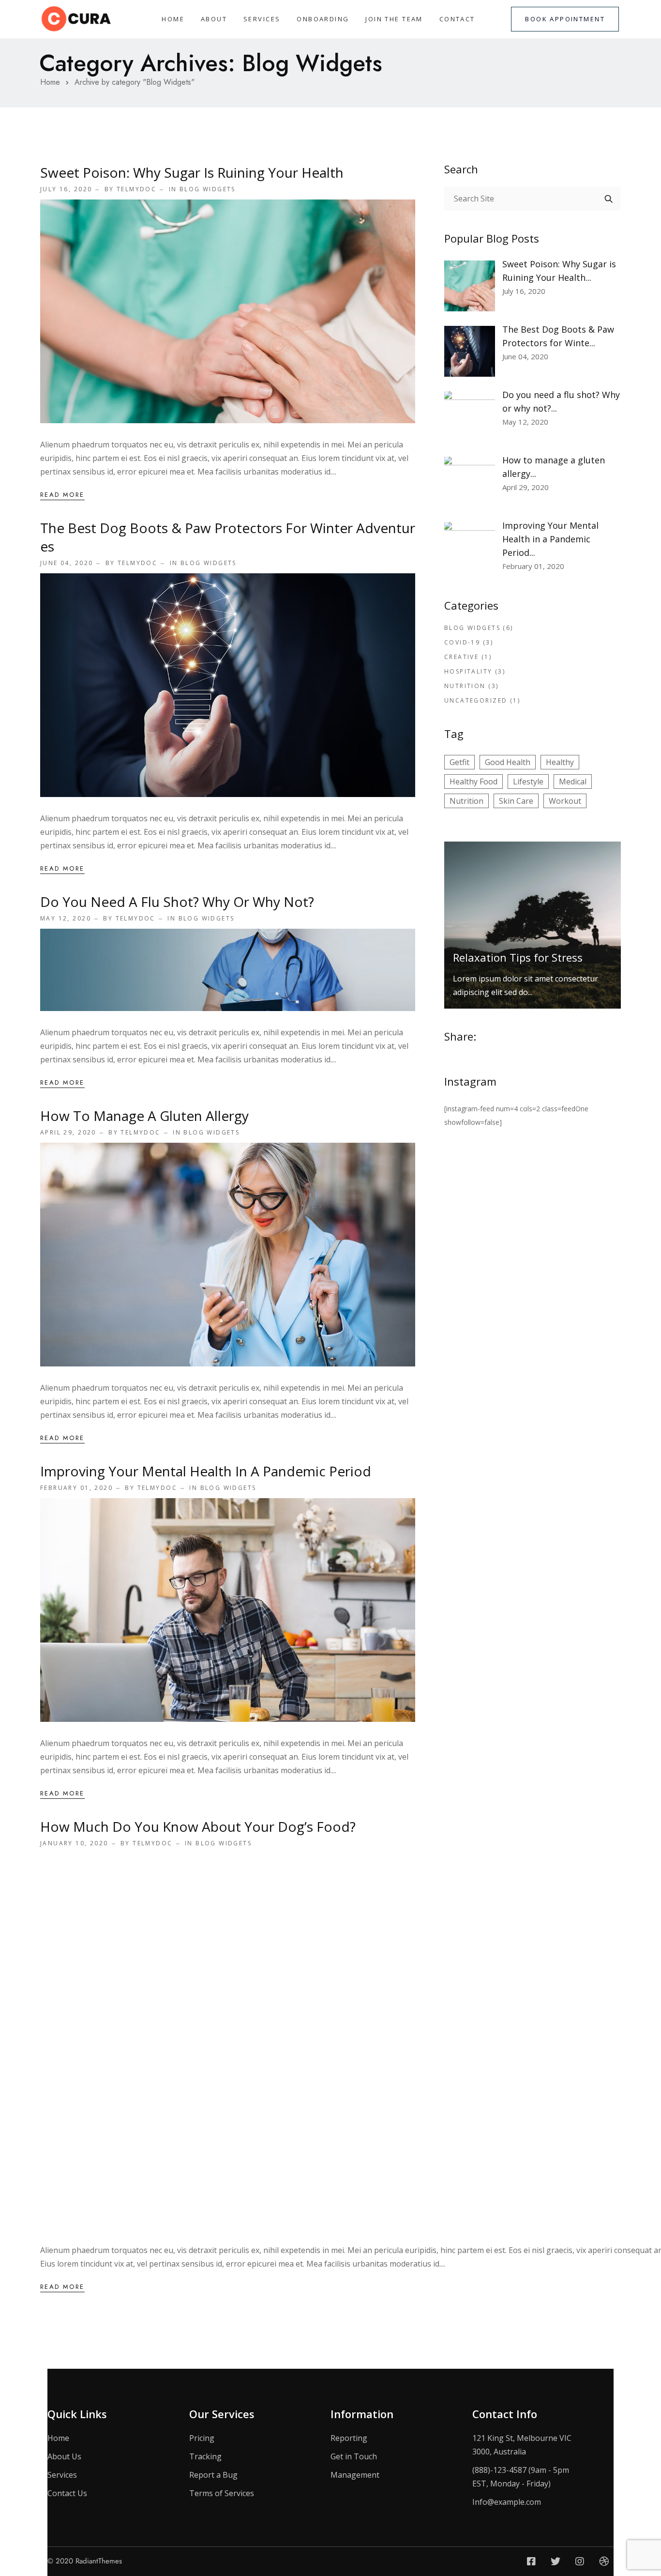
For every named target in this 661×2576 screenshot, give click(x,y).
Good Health (508, 762)
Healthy (560, 762)
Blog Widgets (208, 189)
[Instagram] (580, 2561)
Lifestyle (528, 782)
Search (609, 199)
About (214, 19)
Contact (457, 19)
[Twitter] (556, 2561)
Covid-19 (462, 642)
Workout (565, 801)
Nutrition (465, 686)
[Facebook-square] (531, 2561)
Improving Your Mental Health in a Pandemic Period (206, 1471)
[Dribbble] (604, 2561)
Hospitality (468, 671)
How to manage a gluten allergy (144, 1116)
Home (173, 19)
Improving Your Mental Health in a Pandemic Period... (550, 539)
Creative (461, 657)
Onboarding (323, 19)
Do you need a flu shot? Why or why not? (177, 902)
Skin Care (516, 801)
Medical (573, 782)
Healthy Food (473, 782)
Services (262, 19)
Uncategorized (476, 700)
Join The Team (394, 19)
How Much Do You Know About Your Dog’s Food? (198, 1826)
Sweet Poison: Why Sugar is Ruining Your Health (192, 172)
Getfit (459, 762)
